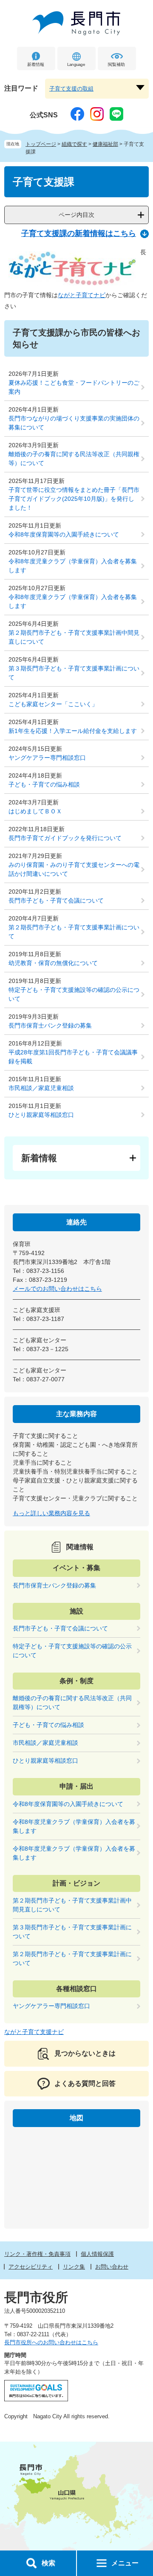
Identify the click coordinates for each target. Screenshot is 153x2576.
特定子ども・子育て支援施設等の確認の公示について (74, 994)
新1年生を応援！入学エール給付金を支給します (73, 731)
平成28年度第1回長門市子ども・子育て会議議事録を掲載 (73, 1057)
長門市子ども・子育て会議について (56, 900)
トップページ (41, 144)
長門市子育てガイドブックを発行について (65, 838)
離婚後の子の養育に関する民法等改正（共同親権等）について (74, 459)
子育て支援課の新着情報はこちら (79, 233)
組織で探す (74, 144)
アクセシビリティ (31, 2267)
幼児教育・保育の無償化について (53, 963)
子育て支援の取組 (71, 89)
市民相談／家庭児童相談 (41, 1088)
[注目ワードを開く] (140, 88)
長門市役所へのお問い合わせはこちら (51, 2342)
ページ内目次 (76, 215)
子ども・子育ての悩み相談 (44, 784)
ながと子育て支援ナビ (34, 2032)
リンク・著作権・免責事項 (37, 2254)
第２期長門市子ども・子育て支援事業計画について (74, 932)
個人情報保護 (97, 2254)
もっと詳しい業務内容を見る (51, 1513)
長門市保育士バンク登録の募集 (50, 1025)
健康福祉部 (105, 144)
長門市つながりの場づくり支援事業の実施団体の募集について (74, 423)
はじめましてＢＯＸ (35, 811)
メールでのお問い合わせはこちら (57, 1289)
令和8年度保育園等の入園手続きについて (64, 534)
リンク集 (74, 2267)
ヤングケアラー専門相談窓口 (47, 758)
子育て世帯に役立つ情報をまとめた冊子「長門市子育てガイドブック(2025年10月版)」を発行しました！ (74, 499)
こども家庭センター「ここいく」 (53, 704)
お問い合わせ (112, 2267)
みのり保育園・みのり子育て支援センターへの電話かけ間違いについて (74, 869)
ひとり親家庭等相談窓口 (41, 1115)
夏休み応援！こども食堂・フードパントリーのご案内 (74, 387)
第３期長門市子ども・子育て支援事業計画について (74, 673)
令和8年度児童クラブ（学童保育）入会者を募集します (73, 566)
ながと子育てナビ (82, 295)
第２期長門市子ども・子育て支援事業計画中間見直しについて (74, 637)
